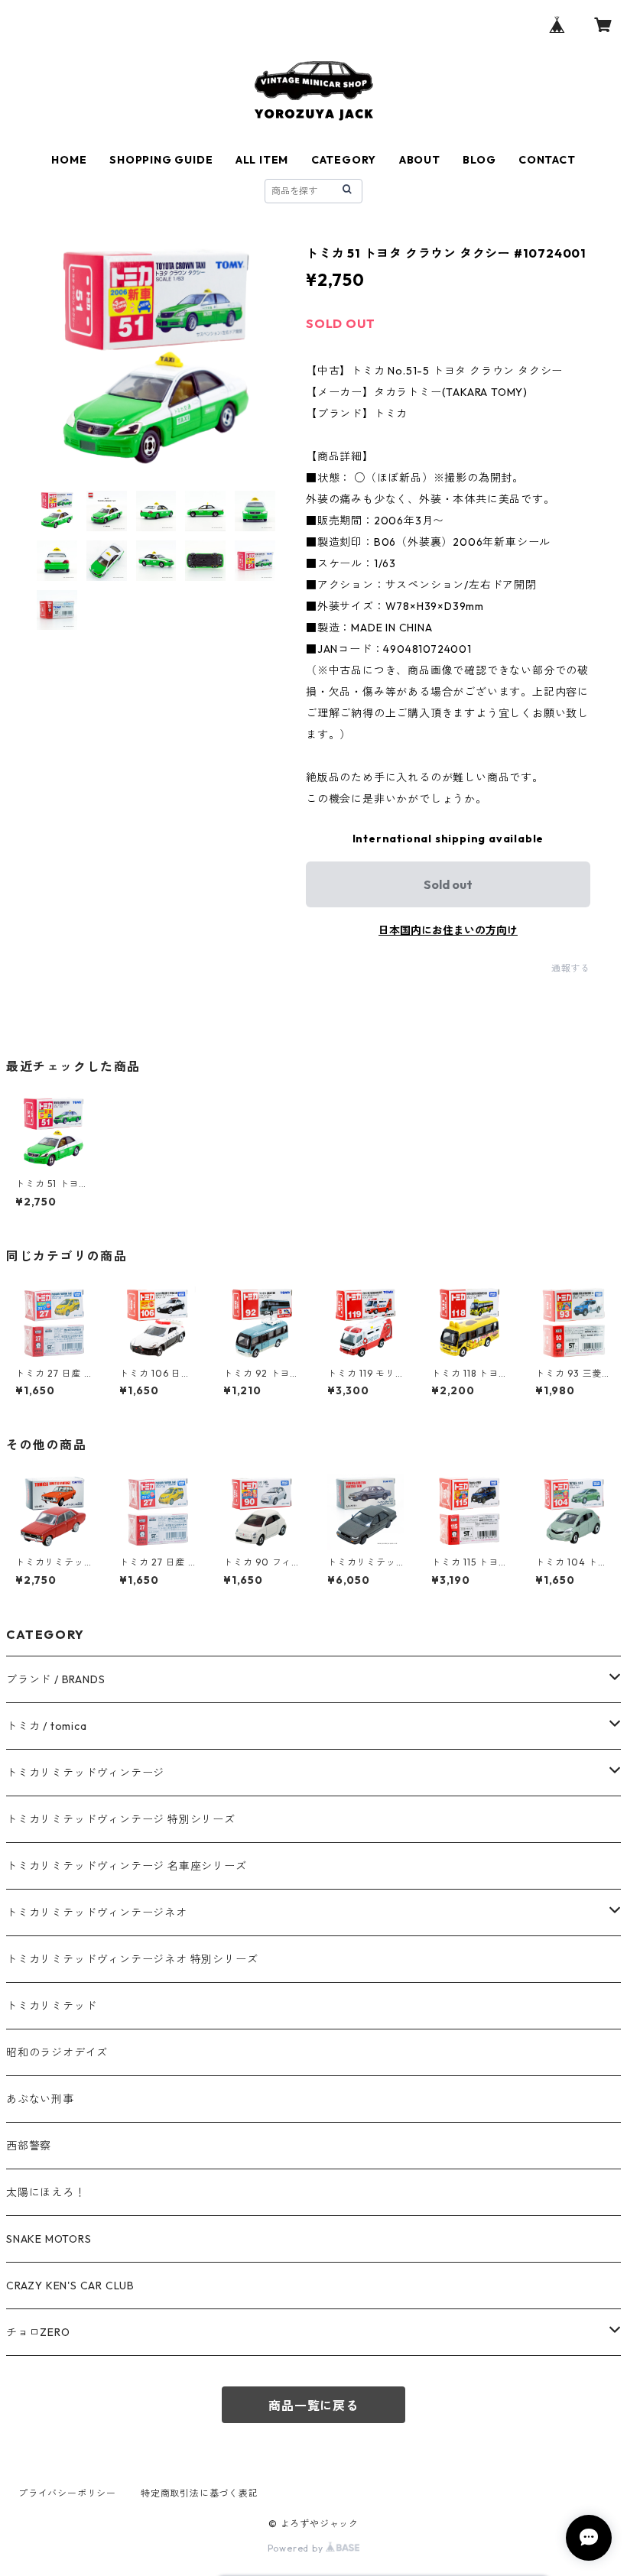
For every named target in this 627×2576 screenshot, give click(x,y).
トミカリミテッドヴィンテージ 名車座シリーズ (127, 1866)
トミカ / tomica (47, 1726)
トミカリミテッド (51, 2006)
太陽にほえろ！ (46, 2192)
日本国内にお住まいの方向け (448, 930)
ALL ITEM (262, 160)
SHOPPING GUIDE (161, 160)
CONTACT (547, 160)
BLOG (479, 160)
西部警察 (29, 2146)
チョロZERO (38, 2332)
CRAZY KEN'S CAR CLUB (70, 2286)
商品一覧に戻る (313, 2406)
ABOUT (420, 160)
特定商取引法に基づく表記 (200, 2493)
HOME (69, 160)
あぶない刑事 (40, 2099)
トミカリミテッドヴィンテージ (85, 1773)
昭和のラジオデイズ (57, 2052)
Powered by (297, 2548)
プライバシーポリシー (67, 2493)
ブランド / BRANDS (55, 1679)
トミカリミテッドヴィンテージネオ (97, 1913)
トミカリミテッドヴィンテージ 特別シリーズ (121, 1819)
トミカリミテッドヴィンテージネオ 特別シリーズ (132, 1959)
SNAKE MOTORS (49, 2239)
